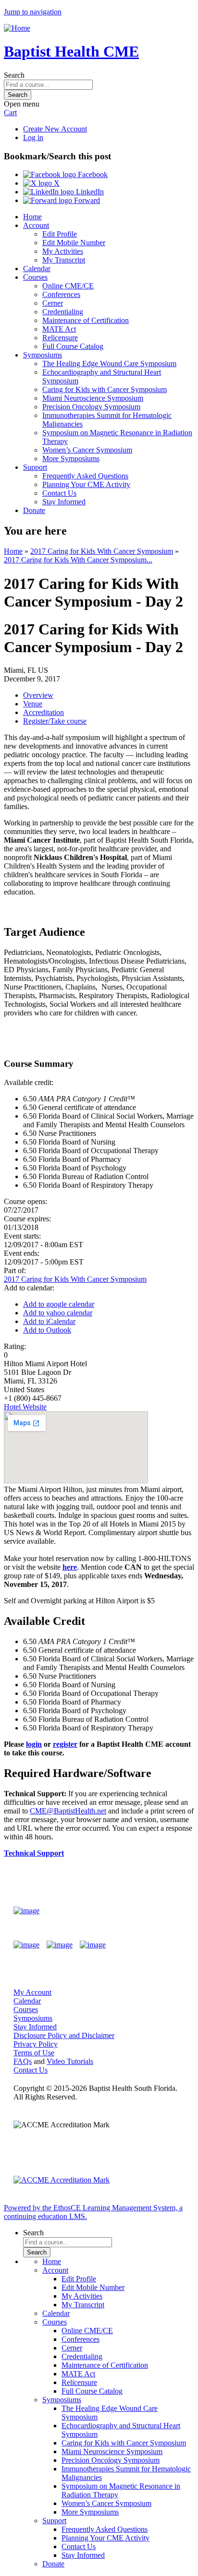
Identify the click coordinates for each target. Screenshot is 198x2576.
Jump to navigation (33, 12)
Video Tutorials (70, 2061)
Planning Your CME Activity (86, 484)
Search (14, 75)
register (65, 1744)
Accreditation (43, 712)
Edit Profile (60, 234)
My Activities (63, 251)
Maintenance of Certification (86, 320)
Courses (35, 277)
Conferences (61, 294)
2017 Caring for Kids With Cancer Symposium (102, 551)
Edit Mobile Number (74, 243)
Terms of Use (34, 2053)
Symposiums (43, 355)
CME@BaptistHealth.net (68, 1811)
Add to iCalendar (49, 1321)
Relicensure (60, 338)
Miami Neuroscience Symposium (93, 398)
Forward (86, 200)
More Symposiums (71, 459)
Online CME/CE (68, 286)
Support (35, 467)
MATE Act (59, 329)
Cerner (53, 303)
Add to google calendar (59, 1304)
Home (32, 217)
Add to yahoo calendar (58, 1313)
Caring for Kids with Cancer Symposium (105, 389)
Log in (33, 137)
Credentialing (63, 312)
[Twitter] (60, 1945)
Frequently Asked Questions (85, 476)
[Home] (17, 28)
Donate (34, 510)
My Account (32, 1992)
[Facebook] (26, 1945)
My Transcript (64, 260)
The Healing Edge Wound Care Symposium (109, 364)
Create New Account (55, 129)
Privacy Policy (36, 2044)
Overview (38, 695)
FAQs (23, 2061)
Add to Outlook (47, 1330)
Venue (33, 704)
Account (36, 225)
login (34, 1744)
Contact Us (59, 493)
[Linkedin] (93, 1945)
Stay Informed (64, 502)
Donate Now (156, 1911)
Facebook (92, 174)
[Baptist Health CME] (26, 1911)
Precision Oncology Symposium (91, 407)
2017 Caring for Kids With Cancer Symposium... (78, 560)
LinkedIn (89, 192)
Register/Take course (55, 721)
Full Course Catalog (73, 346)
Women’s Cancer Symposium (87, 450)
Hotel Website (25, 1407)
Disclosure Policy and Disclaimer (64, 2035)
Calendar (37, 268)
